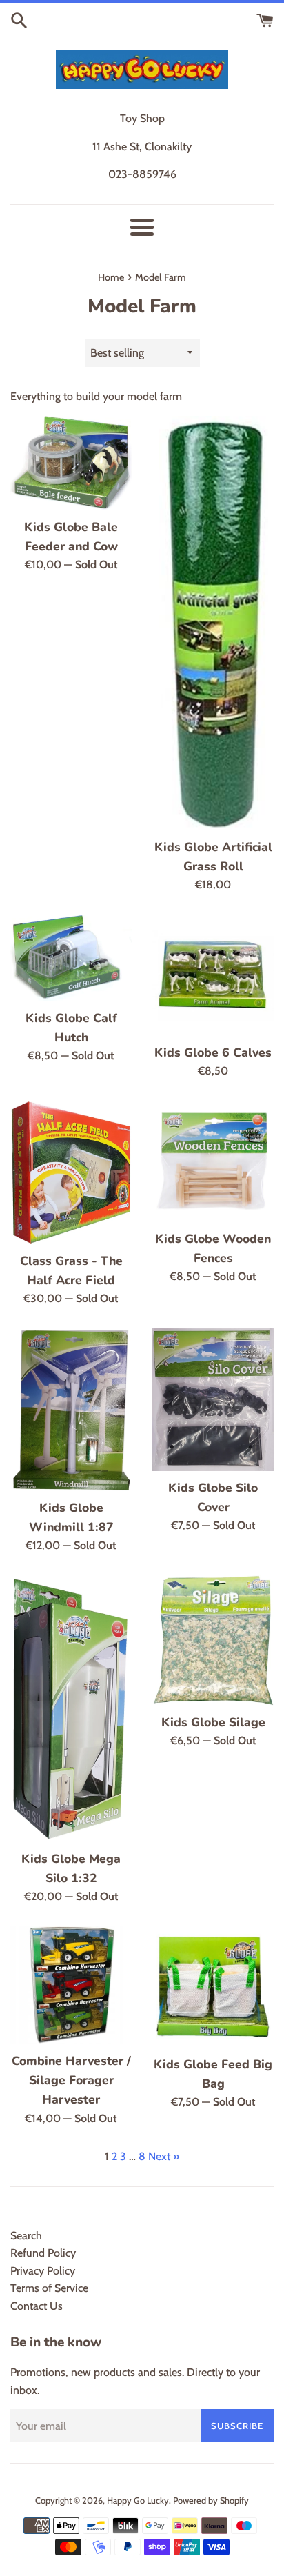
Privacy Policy (43, 2271)
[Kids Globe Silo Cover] (213, 1400)
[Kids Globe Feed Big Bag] (213, 1987)
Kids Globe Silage (213, 1722)
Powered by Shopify (211, 2500)
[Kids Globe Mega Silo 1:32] (71, 1709)
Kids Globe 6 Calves (213, 1052)
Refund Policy (43, 2253)
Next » (164, 2156)
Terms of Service (49, 2288)
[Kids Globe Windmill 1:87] (71, 1410)
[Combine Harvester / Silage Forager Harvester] (71, 1985)
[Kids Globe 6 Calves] (213, 975)
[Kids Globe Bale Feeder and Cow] (71, 463)
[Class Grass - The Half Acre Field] (71, 1172)
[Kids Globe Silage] (213, 1640)
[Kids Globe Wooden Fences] (213, 1161)
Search (26, 2236)
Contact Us (37, 2306)
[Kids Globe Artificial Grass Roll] (213, 623)
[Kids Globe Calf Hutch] (71, 958)
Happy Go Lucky (138, 2500)
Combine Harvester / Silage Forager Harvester (71, 2080)
